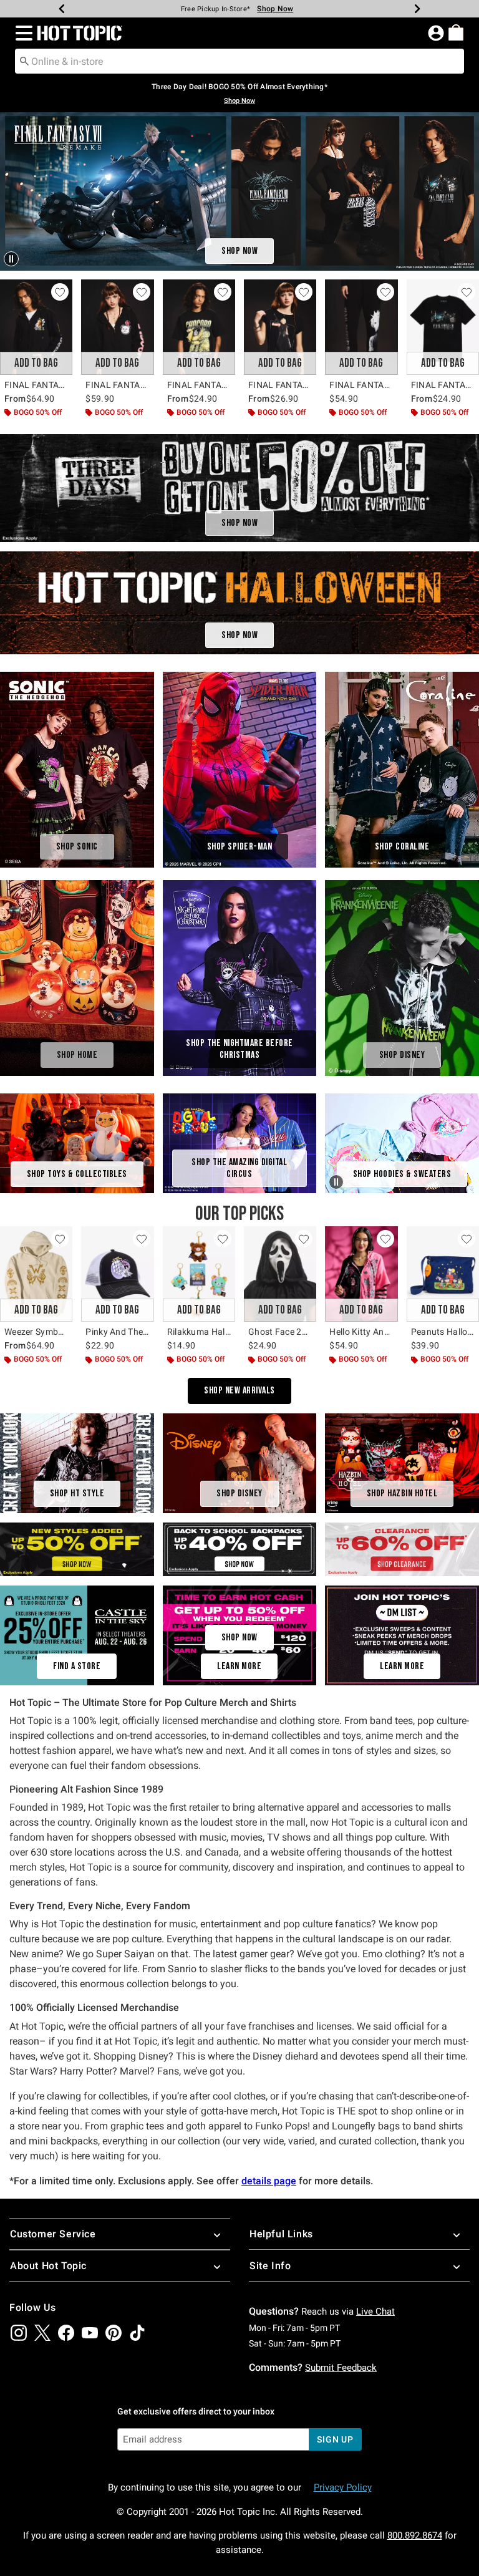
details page (269, 2181)
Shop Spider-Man (240, 847)
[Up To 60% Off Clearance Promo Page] (402, 1548)
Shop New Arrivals (239, 1391)
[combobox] (239, 61)
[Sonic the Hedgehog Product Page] (77, 770)
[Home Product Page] (77, 978)
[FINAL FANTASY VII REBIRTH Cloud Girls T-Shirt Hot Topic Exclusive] (280, 327)
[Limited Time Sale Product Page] (239, 488)
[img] (19, 2333)
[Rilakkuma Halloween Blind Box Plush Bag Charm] (199, 1274)
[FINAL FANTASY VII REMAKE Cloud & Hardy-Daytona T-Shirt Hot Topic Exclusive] (443, 327)
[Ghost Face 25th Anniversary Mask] (280, 1274)
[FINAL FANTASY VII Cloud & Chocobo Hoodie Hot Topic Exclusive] (36, 327)
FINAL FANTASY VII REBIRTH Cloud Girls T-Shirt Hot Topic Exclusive (280, 385)
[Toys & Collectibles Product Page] (77, 1142)
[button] (22, 33)
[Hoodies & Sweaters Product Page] (402, 1143)
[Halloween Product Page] (239, 603)
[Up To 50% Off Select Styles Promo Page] (77, 1548)
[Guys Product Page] (77, 1462)
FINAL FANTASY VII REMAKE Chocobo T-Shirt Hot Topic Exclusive (199, 385)
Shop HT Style (77, 1494)
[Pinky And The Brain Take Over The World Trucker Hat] (117, 1274)
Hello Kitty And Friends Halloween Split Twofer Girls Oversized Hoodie (361, 1332)
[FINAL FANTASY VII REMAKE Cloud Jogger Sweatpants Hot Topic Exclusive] (361, 327)
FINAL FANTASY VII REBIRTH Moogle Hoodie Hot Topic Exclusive (117, 385)
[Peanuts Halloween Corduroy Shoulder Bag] (443, 1274)
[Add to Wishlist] (60, 292)
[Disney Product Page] (402, 978)
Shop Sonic (77, 847)
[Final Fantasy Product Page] (239, 191)
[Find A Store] (77, 1635)
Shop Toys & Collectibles (77, 1174)
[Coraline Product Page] (402, 770)
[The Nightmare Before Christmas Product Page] (240, 978)
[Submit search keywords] (24, 61)
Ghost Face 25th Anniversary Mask (280, 1332)
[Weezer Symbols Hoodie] (36, 1274)
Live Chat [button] (375, 2312)
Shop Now (280, 9)
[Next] (417, 9)
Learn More (239, 1666)
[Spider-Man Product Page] (240, 770)
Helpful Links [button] (281, 2234)
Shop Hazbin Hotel (402, 1494)
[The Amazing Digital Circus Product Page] (240, 1142)
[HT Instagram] (402, 1635)
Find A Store (77, 1666)
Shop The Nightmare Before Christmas (239, 1049)
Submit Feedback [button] (341, 2368)
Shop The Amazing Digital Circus (239, 1168)
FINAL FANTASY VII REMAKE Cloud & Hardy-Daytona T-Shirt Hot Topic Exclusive (443, 385)
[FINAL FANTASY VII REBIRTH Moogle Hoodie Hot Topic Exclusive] (117, 327)
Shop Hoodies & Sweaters (402, 1174)
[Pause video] (12, 258)
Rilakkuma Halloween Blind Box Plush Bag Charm (199, 1332)
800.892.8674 (415, 2535)
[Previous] (62, 9)
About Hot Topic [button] (48, 2266)
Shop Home (77, 1055)
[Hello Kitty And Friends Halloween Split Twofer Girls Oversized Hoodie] (361, 1274)
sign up (335, 2439)
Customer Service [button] (53, 2234)
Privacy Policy (343, 2487)
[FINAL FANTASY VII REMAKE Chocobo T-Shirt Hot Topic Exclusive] (199, 327)
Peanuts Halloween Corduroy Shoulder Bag (443, 1332)
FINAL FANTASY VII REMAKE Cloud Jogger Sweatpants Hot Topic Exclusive (361, 385)
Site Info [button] (270, 2266)
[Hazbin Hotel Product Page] (402, 1462)
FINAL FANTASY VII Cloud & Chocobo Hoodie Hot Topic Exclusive (36, 385)
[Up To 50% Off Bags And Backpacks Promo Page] (240, 1548)
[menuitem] (456, 32)
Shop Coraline (402, 847)
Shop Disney (402, 1055)
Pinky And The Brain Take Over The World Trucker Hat (117, 1332)
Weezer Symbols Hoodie (36, 1332)
